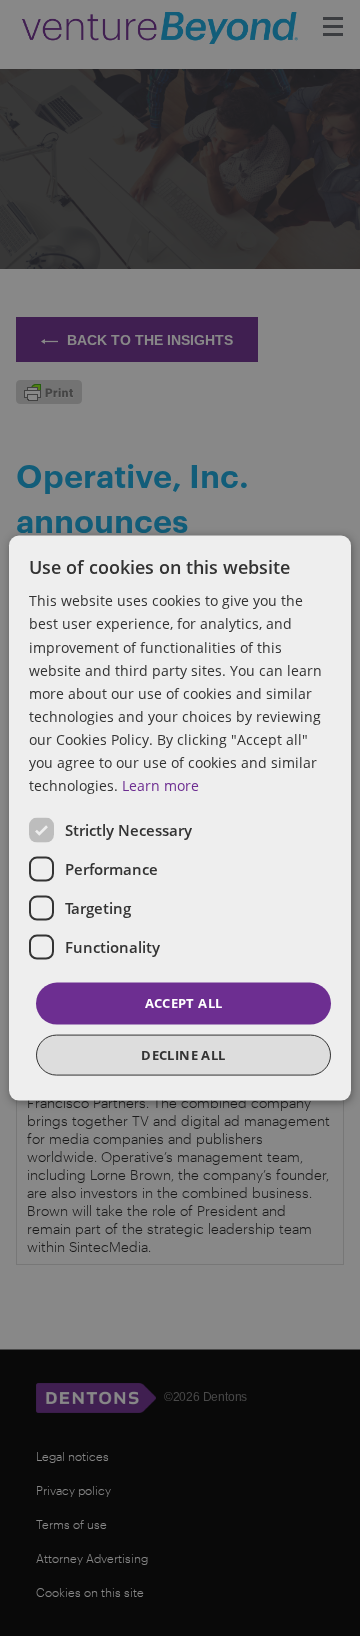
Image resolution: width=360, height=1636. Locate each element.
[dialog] (180, 818)
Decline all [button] (183, 1054)
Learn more (160, 785)
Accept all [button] (184, 1003)
